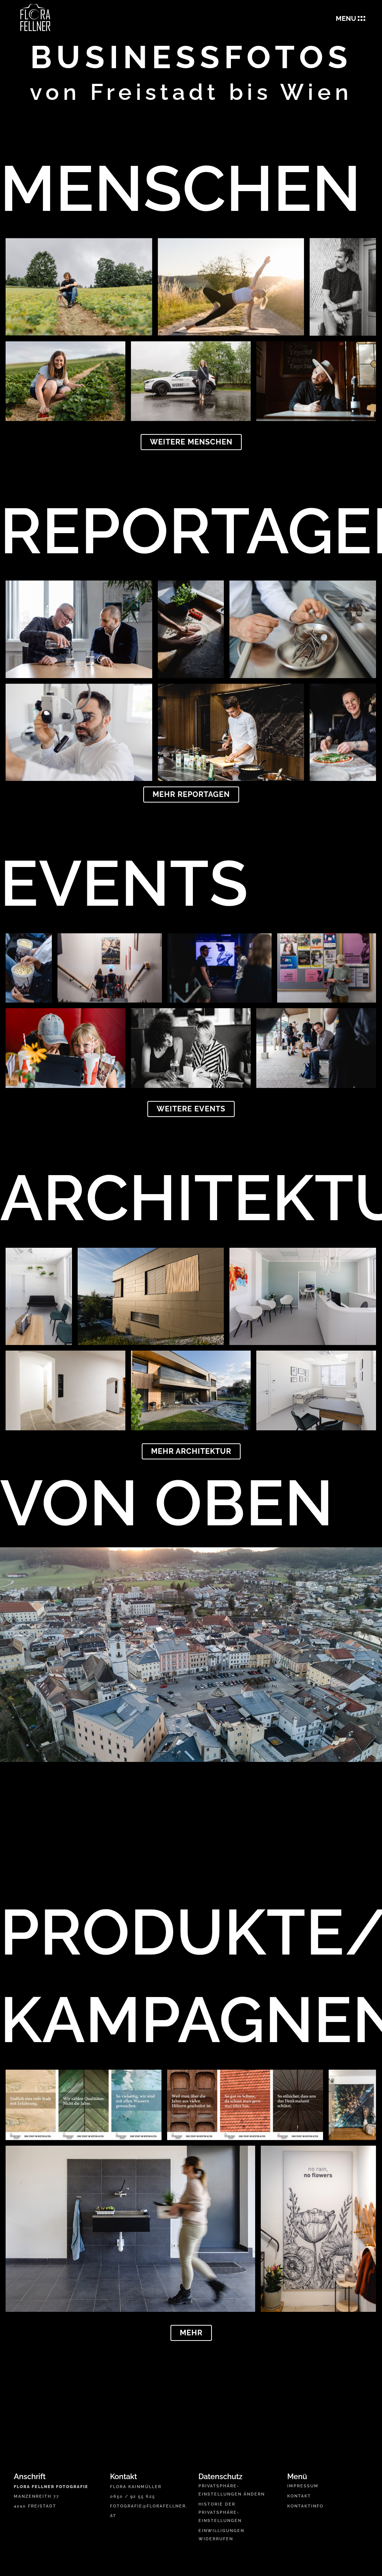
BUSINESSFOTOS (191, 57)
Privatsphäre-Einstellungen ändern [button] (232, 2490)
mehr (191, 2333)
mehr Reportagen (191, 794)
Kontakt (299, 2496)
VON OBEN (167, 1503)
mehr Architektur (191, 1451)
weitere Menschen (191, 442)
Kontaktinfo (305, 2506)
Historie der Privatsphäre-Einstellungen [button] (220, 2512)
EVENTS (124, 883)
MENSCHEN (181, 189)
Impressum (303, 2486)
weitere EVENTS (191, 1109)
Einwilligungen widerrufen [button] (221, 2535)
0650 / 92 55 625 (133, 2496)
